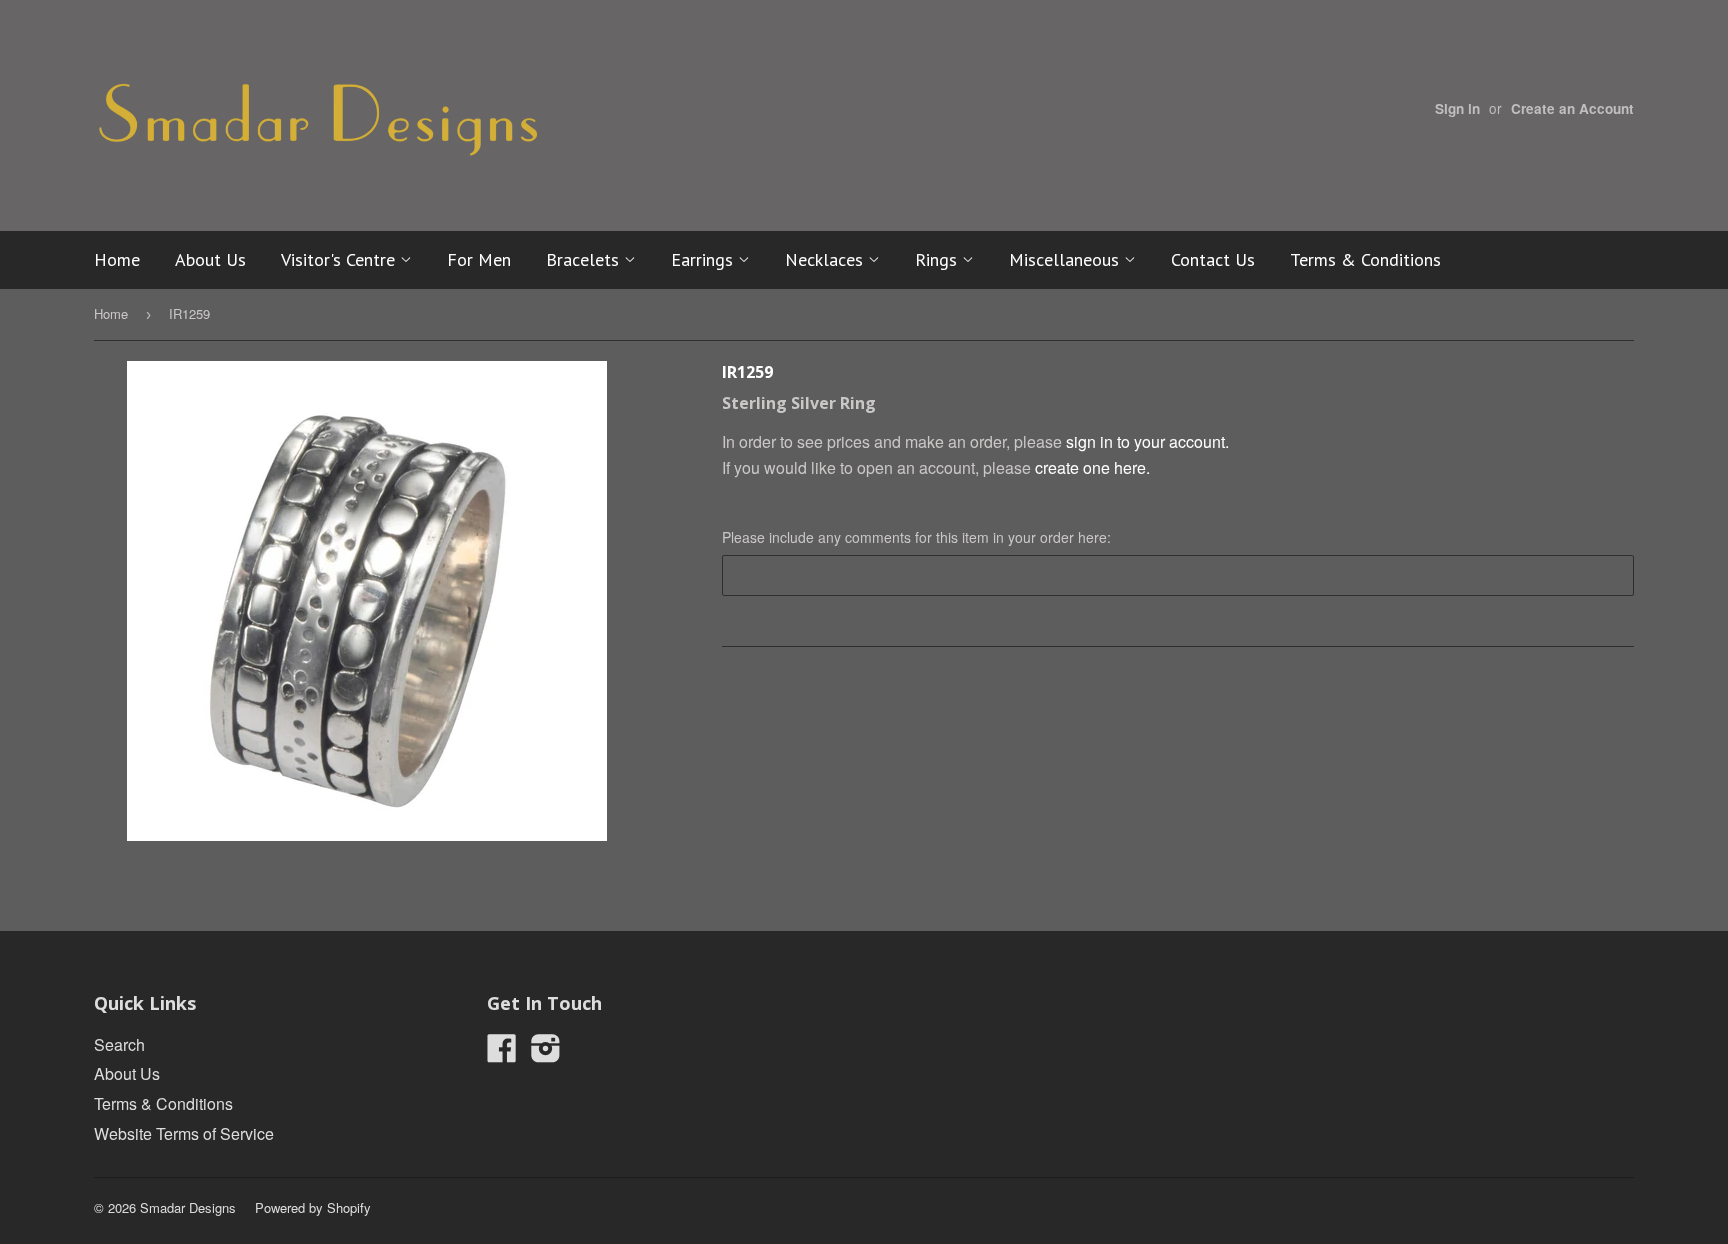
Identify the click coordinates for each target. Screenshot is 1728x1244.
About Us (210, 259)
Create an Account (1572, 108)
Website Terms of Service (184, 1133)
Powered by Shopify (313, 1207)
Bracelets (585, 259)
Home (117, 259)
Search (119, 1044)
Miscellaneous (1066, 259)
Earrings (704, 259)
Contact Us (1213, 259)
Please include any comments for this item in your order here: (916, 537)
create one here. (1092, 467)
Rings (938, 259)
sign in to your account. (1147, 441)
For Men (479, 259)
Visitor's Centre (340, 259)
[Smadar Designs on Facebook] (502, 1053)
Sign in (1457, 108)
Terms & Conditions (1365, 259)
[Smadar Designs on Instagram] (546, 1053)
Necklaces (826, 259)
